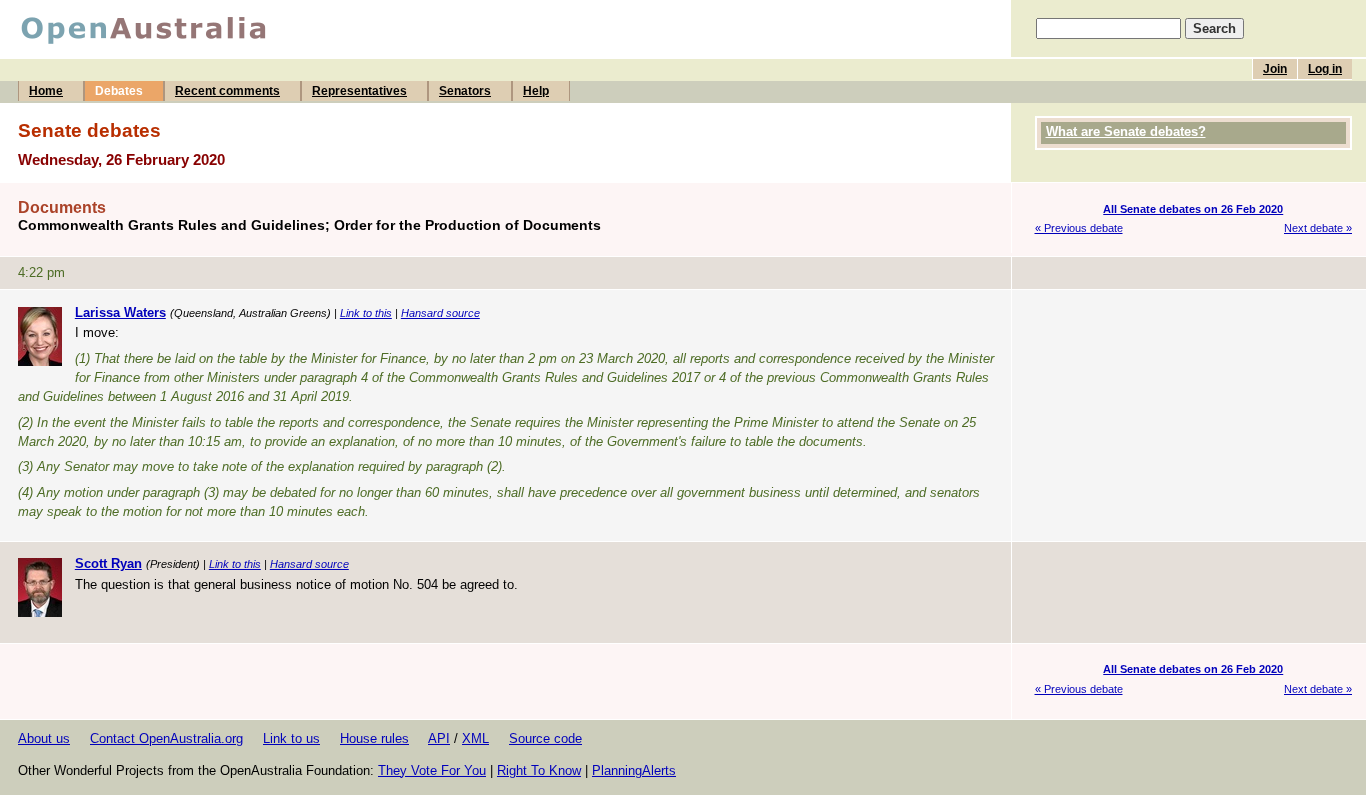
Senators (465, 91)
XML (475, 738)
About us (44, 738)
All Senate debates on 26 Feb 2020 (1193, 209)
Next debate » (1318, 228)
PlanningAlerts (634, 770)
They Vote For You (432, 770)
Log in (1325, 69)
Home (46, 91)
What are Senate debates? (1126, 131)
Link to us (291, 738)
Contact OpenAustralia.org (166, 738)
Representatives (359, 91)
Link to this (366, 313)
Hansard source (440, 313)
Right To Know (539, 770)
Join (1275, 69)
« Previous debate (1079, 228)
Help (536, 91)
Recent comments (227, 91)
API (439, 738)
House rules (374, 738)
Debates (119, 91)
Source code (545, 738)
